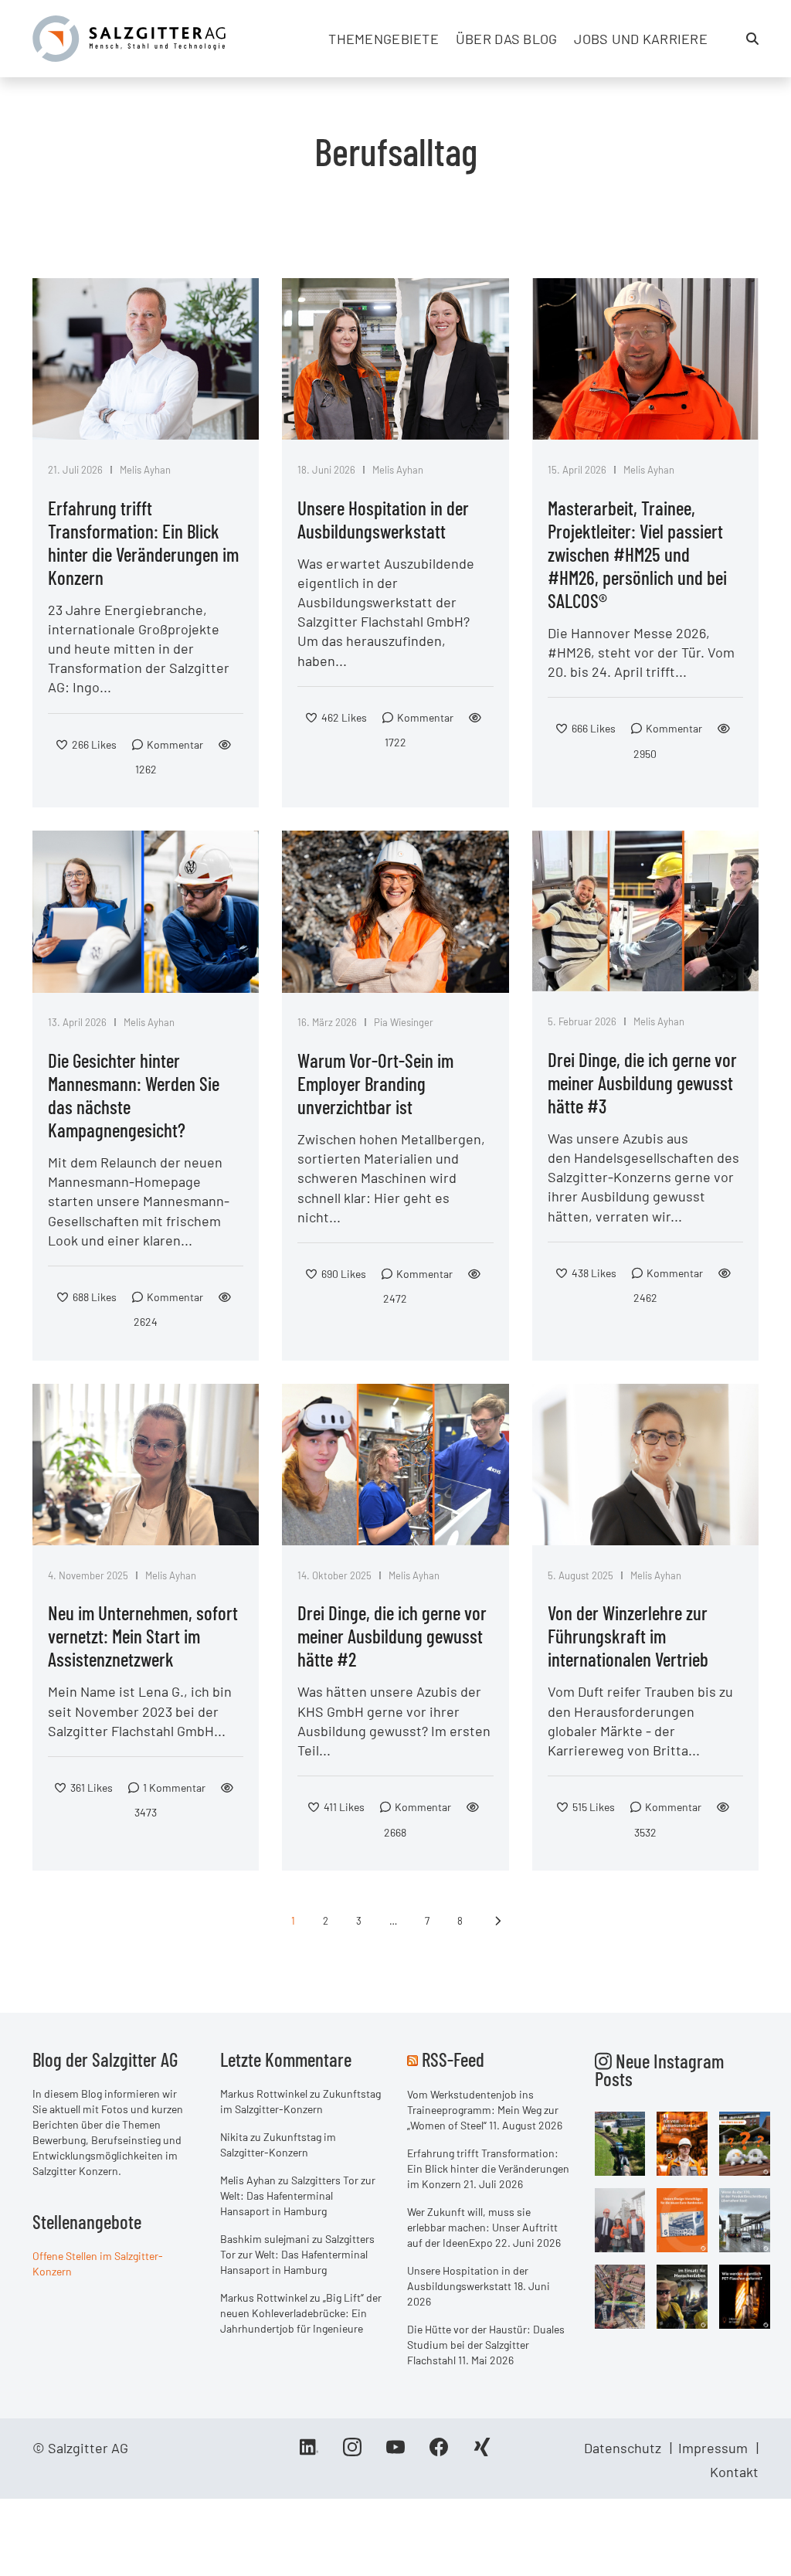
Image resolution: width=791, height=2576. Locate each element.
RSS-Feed (453, 2059)
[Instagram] (352, 2452)
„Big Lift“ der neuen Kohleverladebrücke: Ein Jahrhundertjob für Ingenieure (301, 2313)
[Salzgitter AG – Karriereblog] (129, 37)
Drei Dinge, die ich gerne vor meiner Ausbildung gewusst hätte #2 (392, 1636)
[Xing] (482, 2452)
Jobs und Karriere (641, 39)
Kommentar (175, 744)
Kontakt (734, 2472)
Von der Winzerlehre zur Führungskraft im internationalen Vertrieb (628, 1636)
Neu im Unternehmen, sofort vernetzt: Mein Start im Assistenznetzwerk (143, 1636)
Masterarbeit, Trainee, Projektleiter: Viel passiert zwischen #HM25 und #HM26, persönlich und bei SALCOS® (637, 554)
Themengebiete (384, 39)
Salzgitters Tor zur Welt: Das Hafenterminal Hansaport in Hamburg (298, 2195)
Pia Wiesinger (404, 1022)
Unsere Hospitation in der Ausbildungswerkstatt (383, 519)
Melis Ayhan (145, 470)
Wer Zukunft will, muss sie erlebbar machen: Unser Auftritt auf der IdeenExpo (482, 2227)
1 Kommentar (174, 1788)
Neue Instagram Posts (659, 2070)
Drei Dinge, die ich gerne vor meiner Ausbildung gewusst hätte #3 (642, 1082)
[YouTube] (395, 2452)
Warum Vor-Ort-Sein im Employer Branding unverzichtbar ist (375, 1083)
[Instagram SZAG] (620, 2143)
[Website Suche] (752, 39)
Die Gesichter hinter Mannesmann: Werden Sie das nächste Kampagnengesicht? (134, 1095)
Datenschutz (623, 2448)
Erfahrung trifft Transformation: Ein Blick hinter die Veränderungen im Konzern (143, 542)
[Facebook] (439, 2452)
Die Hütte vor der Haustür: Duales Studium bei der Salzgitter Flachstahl (486, 2345)
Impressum (713, 2448)
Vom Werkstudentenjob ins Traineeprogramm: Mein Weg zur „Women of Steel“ (483, 2110)
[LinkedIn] (309, 2452)
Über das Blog (507, 39)
